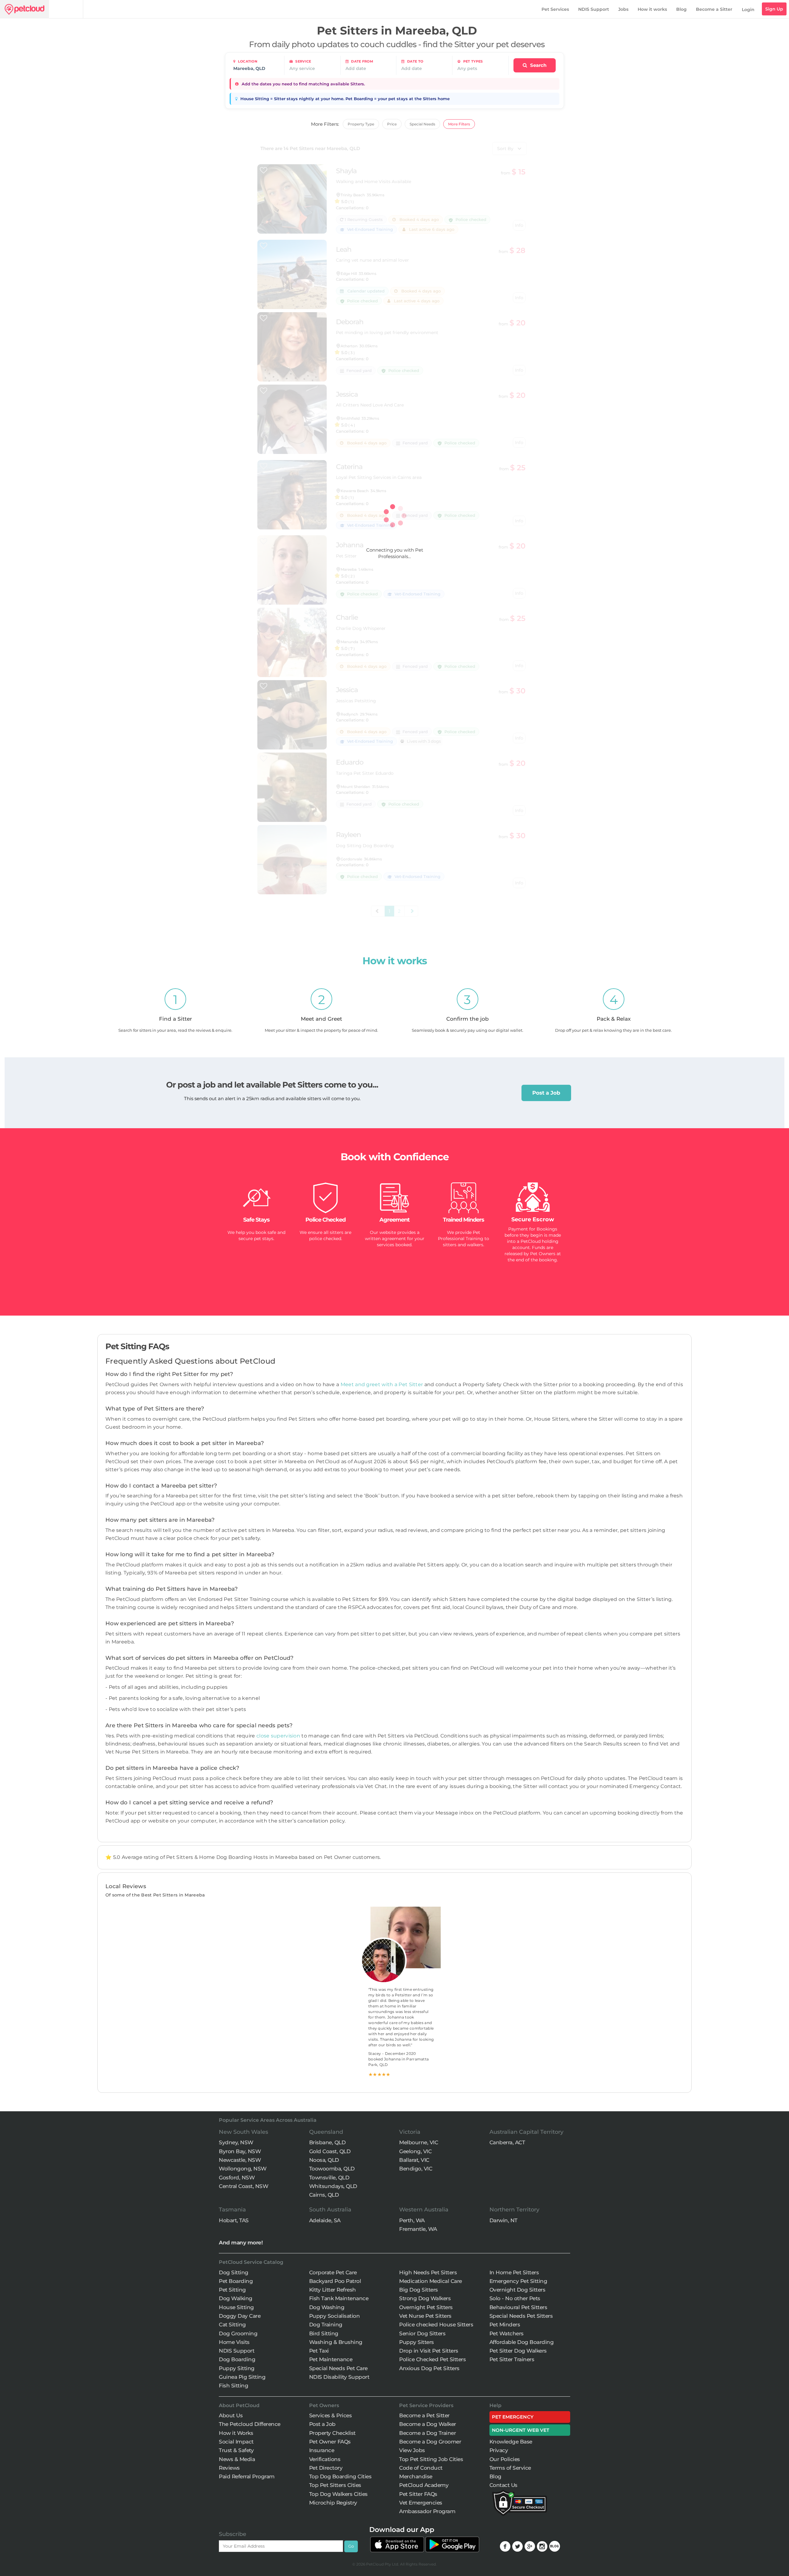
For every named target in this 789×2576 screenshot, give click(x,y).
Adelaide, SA (325, 2220)
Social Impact (236, 2442)
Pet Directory (326, 2468)
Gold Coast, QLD (330, 2151)
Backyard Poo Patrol (335, 2281)
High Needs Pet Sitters (428, 2272)
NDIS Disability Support (339, 2377)
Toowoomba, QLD (332, 2169)
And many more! (241, 2243)
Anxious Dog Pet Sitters (429, 2368)
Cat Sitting (232, 2325)
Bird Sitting (324, 2333)
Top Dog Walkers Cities (338, 2494)
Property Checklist (332, 2433)
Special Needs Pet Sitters (521, 2316)
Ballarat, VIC (414, 2160)
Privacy (499, 2450)
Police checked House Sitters (436, 2325)
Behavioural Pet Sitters (518, 2307)
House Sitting (236, 2307)
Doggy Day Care (240, 2316)
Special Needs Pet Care (338, 2368)
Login (748, 10)
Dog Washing (327, 2307)
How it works (652, 9)
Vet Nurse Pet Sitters (425, 2316)
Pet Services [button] (555, 9)
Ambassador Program (427, 2511)
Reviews (229, 2468)
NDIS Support (594, 9)
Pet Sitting (232, 2290)
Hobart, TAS (234, 2220)
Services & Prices (331, 2415)
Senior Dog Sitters (422, 2333)
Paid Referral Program (247, 2476)
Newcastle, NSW (240, 2160)
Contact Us (503, 2485)
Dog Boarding (237, 2359)
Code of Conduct (421, 2468)
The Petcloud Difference (250, 2424)
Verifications (325, 2459)
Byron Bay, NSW (240, 2151)
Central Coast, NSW (243, 2186)
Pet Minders (505, 2325)
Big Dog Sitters (419, 2290)
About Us (231, 2415)
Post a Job (546, 1093)
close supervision (278, 1736)
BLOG (555, 2546)
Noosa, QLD (324, 2160)
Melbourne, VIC (419, 2142)
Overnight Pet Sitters (426, 2307)
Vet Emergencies (421, 2503)
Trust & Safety (236, 2450)
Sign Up (774, 9)
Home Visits (234, 2342)
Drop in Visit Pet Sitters (429, 2351)
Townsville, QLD (329, 2178)
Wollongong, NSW (243, 2169)
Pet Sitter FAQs (418, 2494)
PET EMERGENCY (513, 2417)
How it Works (236, 2433)
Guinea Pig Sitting (242, 2377)
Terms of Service (510, 2468)
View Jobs (412, 2450)
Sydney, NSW (236, 2142)
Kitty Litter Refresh (333, 2290)
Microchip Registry (333, 2503)
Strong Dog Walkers (425, 2298)
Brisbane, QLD (327, 2142)
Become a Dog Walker (428, 2424)
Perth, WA (412, 2220)
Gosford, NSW (237, 2178)
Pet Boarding (236, 2281)
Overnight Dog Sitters (517, 2290)
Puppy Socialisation (335, 2316)
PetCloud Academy (424, 2485)
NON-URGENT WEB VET (521, 2430)
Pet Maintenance (331, 2359)
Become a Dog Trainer (427, 2433)
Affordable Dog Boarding (522, 2342)
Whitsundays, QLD (333, 2186)
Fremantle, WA (418, 2229)
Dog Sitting (234, 2272)
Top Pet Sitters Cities (335, 2485)
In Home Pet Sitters (514, 2272)
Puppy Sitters (417, 2342)
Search (538, 65)
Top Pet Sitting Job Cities (431, 2459)
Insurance (322, 2450)
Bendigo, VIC (416, 2169)
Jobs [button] (623, 9)
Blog (681, 9)
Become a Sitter (714, 9)
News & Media (237, 2459)
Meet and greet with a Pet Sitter (382, 1384)
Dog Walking (236, 2298)
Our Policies (505, 2459)
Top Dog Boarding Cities (340, 2476)
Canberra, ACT (507, 2142)
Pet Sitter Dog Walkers (518, 2351)
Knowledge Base (511, 2442)
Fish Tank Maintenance (339, 2298)
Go (351, 2546)
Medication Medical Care (431, 2281)
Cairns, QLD (324, 2195)
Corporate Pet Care (333, 2272)
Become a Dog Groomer (430, 2442)
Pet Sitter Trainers (512, 2359)
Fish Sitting (233, 2386)
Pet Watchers (507, 2333)
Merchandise (416, 2476)
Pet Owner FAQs (330, 2442)
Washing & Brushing (336, 2342)
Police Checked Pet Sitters (432, 2359)
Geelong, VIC (415, 2151)
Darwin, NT (503, 2220)
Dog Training (326, 2325)
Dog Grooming (238, 2333)
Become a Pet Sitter (424, 2415)
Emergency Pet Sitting (518, 2281)
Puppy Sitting (237, 2368)
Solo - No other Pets (515, 2298)
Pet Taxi (319, 2351)
